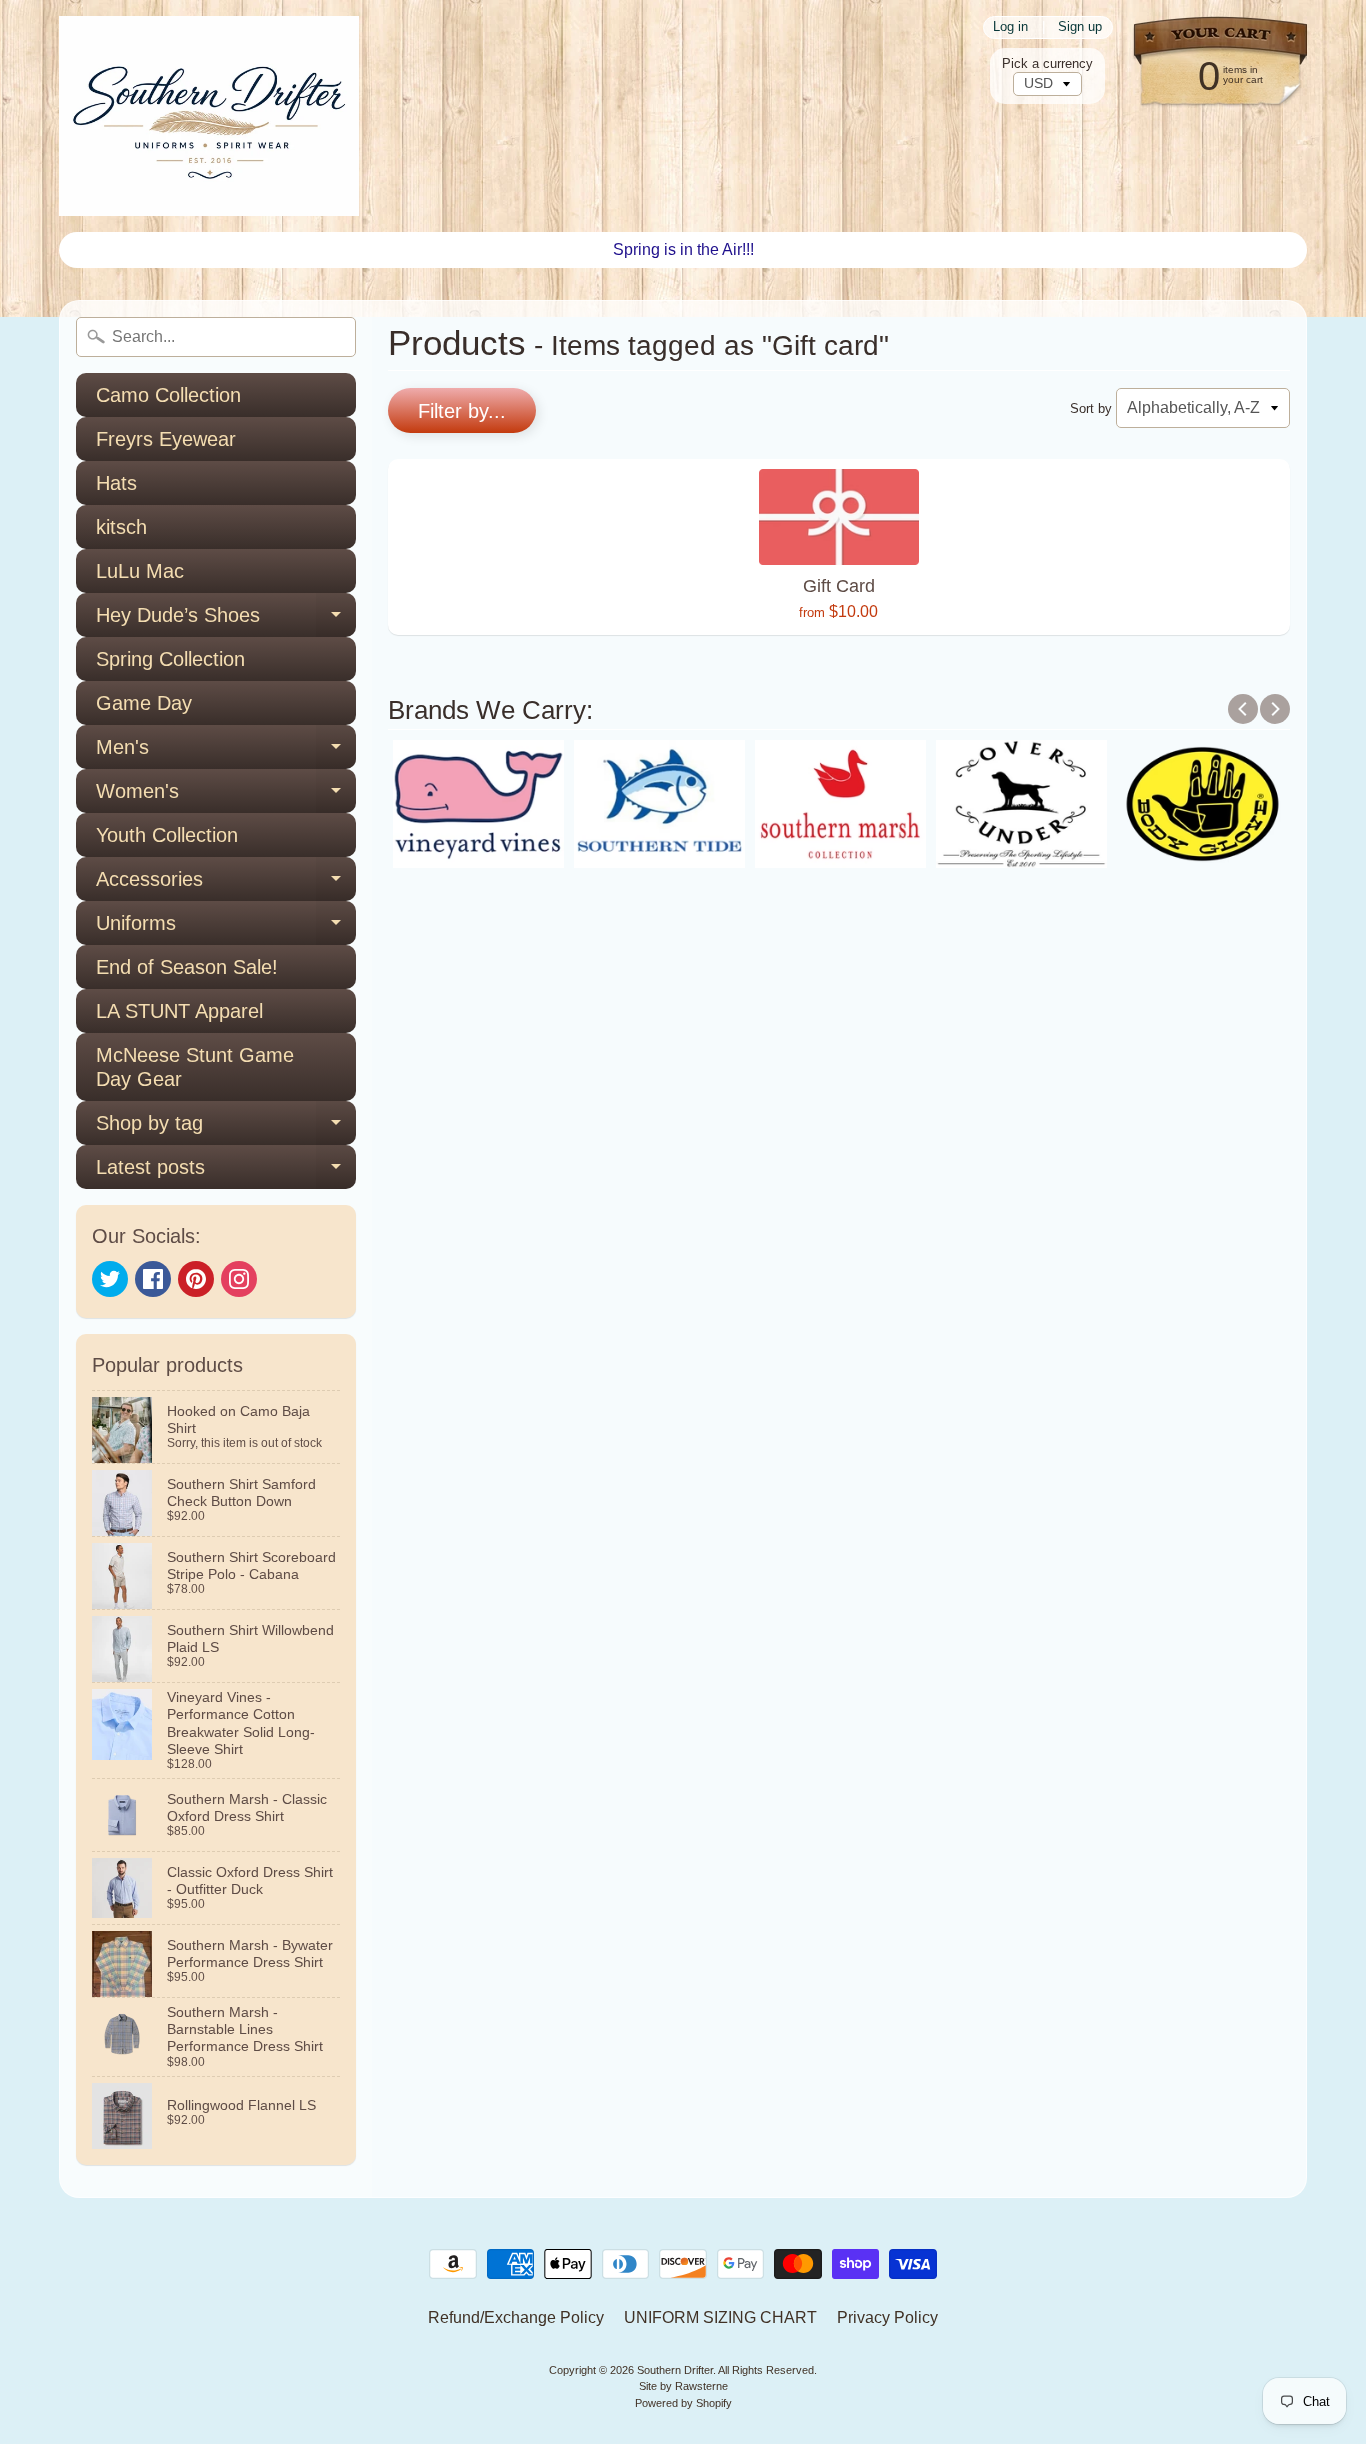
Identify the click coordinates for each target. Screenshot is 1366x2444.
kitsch (121, 527)
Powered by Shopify (683, 2403)
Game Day (144, 703)
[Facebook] (153, 1279)
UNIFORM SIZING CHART (720, 2317)
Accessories (226, 884)
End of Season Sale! (187, 967)
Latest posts (226, 1172)
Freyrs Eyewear (166, 439)
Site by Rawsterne (683, 2386)
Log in (1010, 27)
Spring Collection (170, 659)
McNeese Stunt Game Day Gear (195, 1067)
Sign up (1080, 27)
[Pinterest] (196, 1279)
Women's (226, 796)
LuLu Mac (140, 571)
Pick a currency (1047, 63)
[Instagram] (239, 1279)
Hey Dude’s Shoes (226, 620)
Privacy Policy (887, 2317)
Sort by (1091, 408)
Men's (226, 752)
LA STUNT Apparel (179, 1011)
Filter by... (462, 411)
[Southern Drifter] (209, 116)
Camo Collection (168, 395)
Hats (116, 483)
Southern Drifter (675, 2370)
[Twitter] (110, 1279)
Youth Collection (167, 835)
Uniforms (226, 928)
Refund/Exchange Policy (516, 2317)
